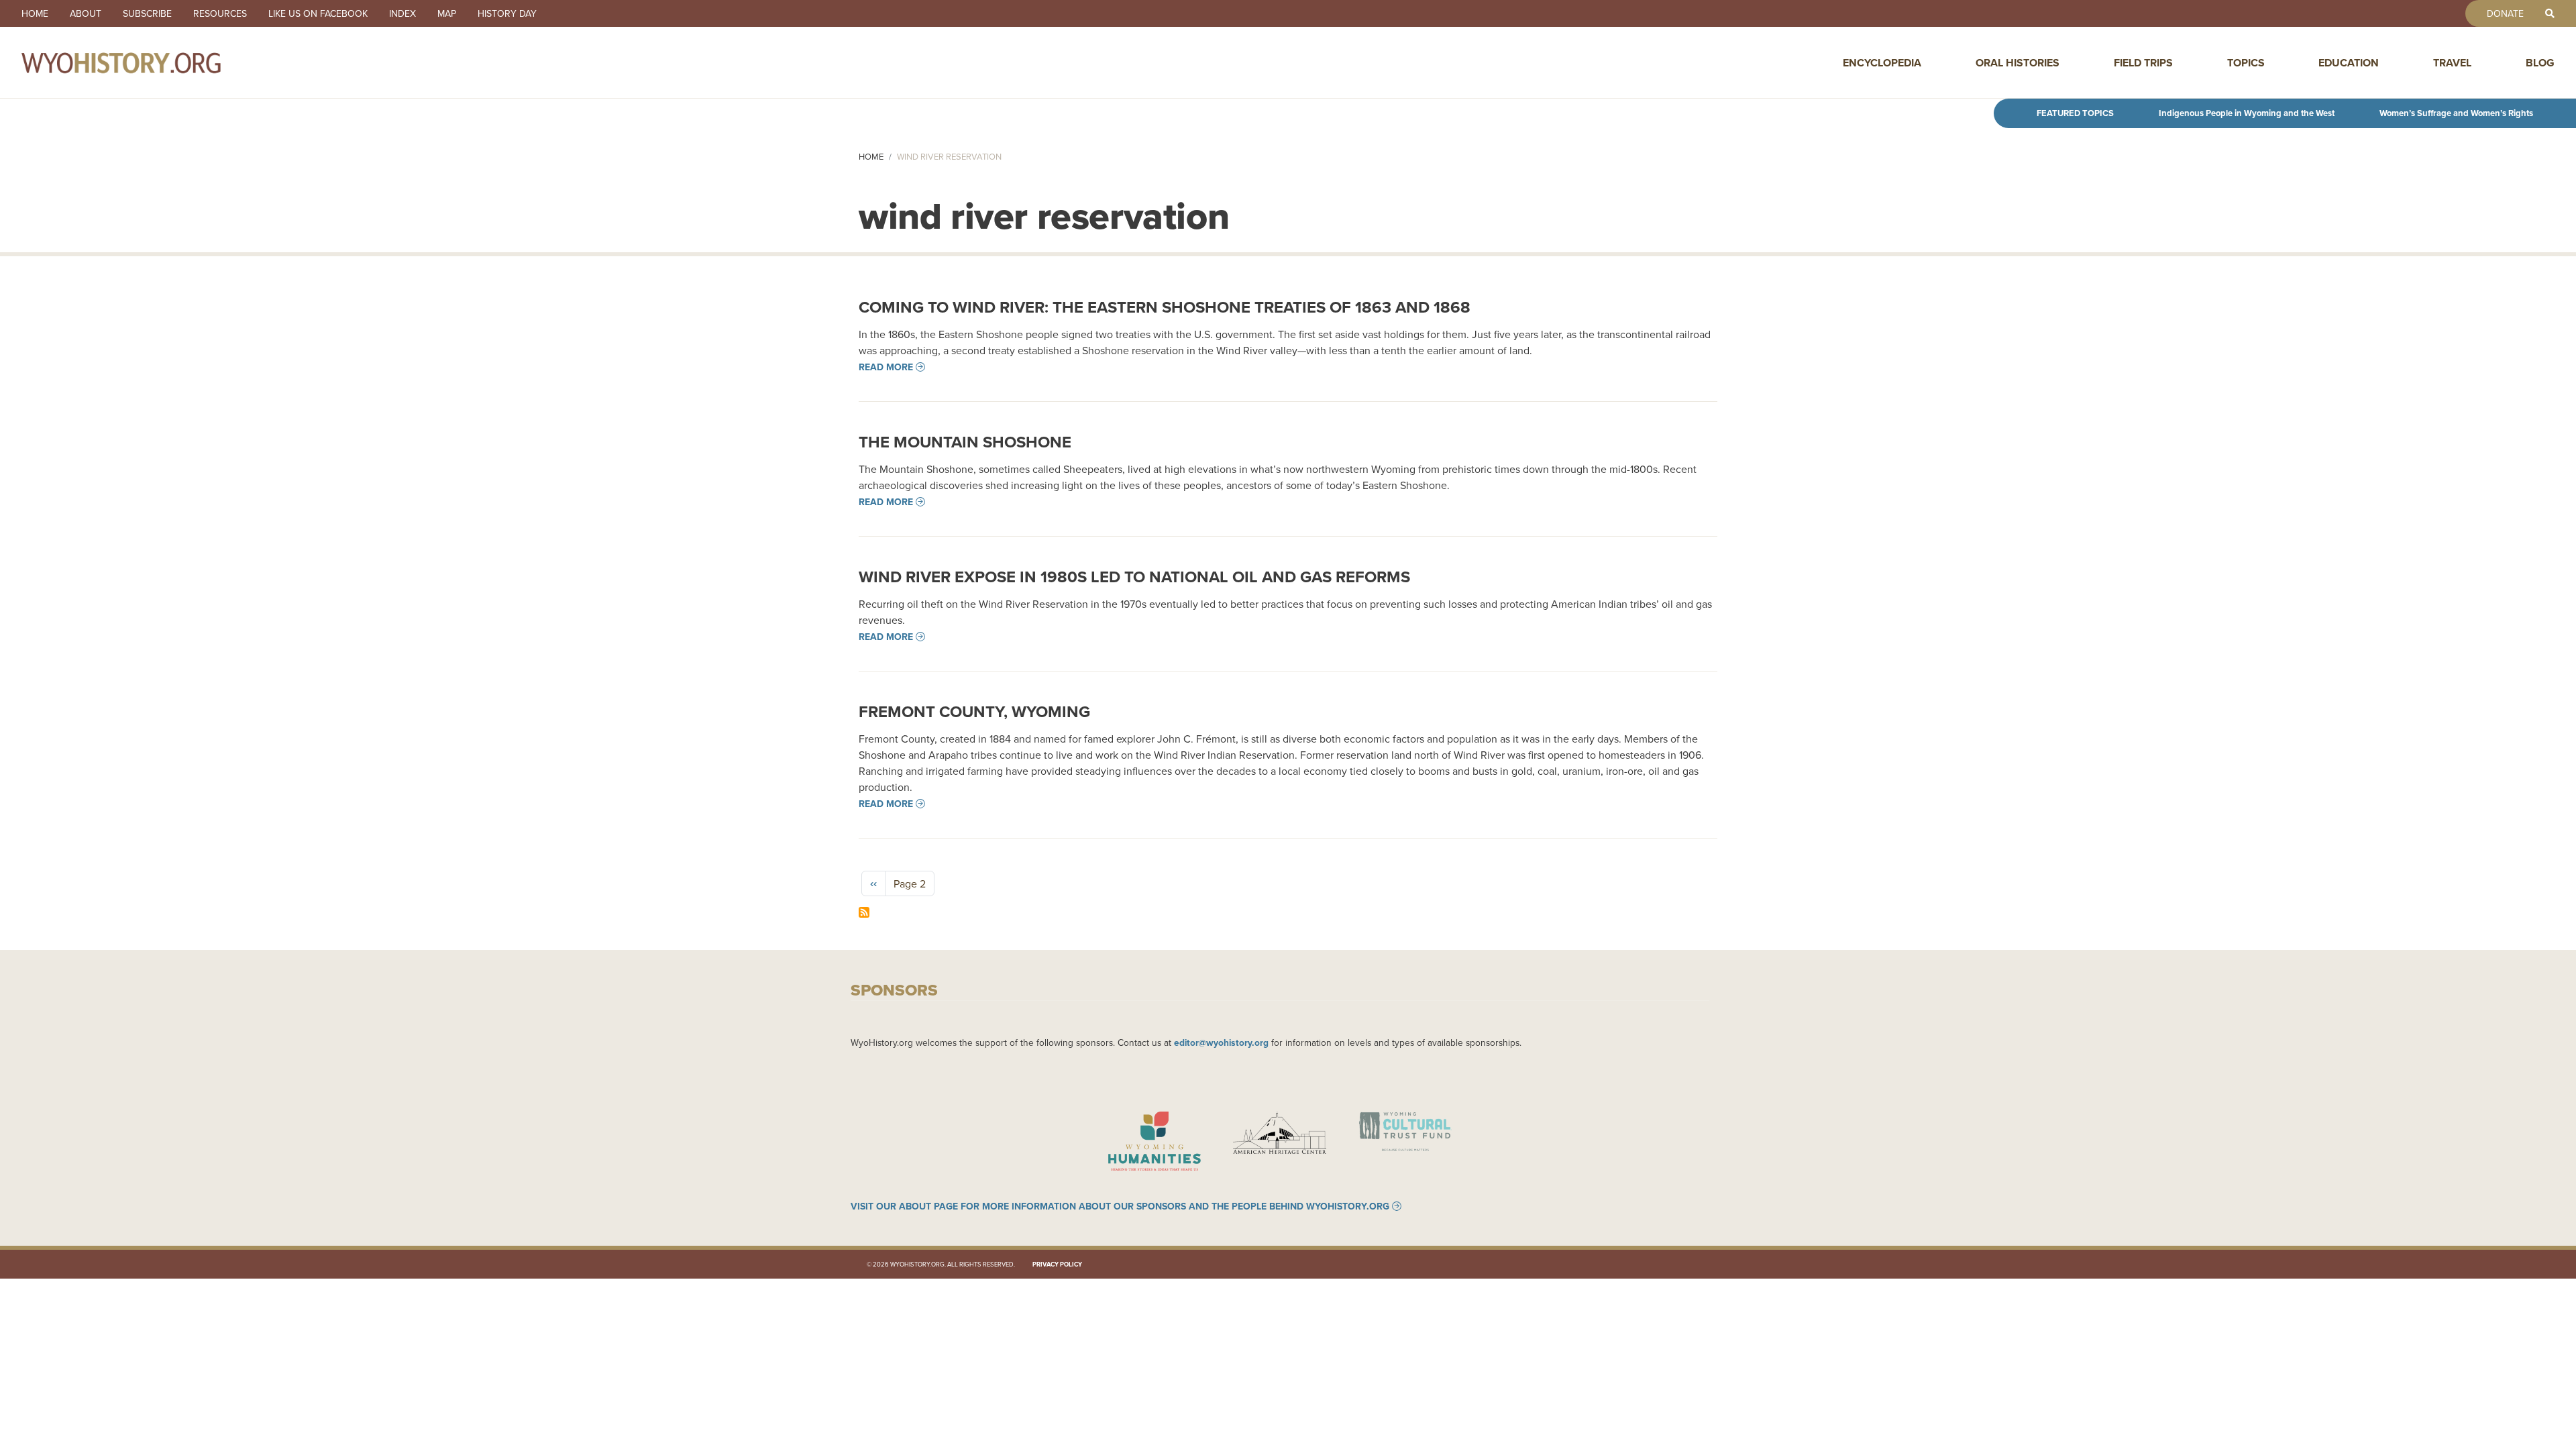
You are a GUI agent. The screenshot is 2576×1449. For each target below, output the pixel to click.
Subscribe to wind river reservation (864, 912)
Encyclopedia (1882, 63)
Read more (886, 367)
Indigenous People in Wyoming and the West (2247, 113)
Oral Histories (2018, 63)
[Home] (150, 62)
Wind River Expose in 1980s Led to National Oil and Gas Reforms (1134, 577)
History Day (507, 13)
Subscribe (147, 13)
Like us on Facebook (318, 13)
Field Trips (2143, 63)
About (86, 13)
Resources (220, 13)
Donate (2505, 13)
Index (402, 13)
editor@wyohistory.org (1221, 1042)
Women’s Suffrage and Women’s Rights (2456, 113)
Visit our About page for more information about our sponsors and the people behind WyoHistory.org (1120, 1206)
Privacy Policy (1057, 1264)
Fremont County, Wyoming (974, 711)
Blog (2540, 63)
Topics (2246, 63)
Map (447, 13)
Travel (2452, 63)
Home (35, 13)
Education (2349, 63)
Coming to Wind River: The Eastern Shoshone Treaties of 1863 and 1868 (1165, 307)
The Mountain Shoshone (965, 442)
